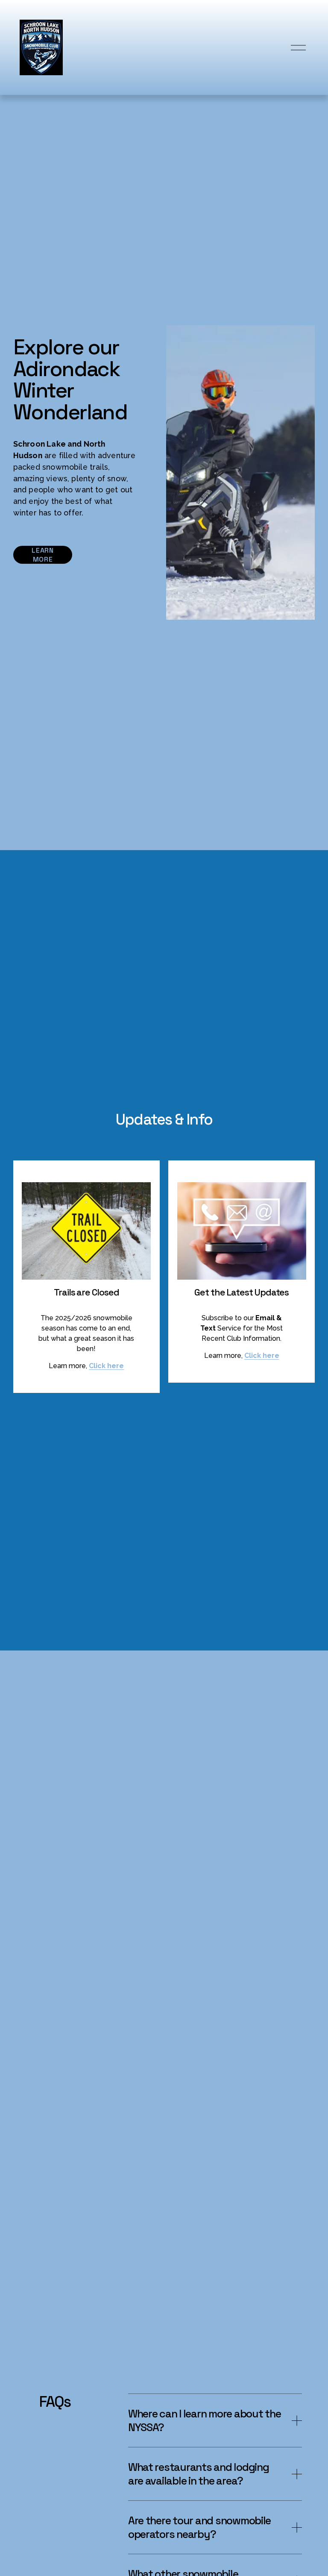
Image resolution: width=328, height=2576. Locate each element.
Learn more (42, 555)
